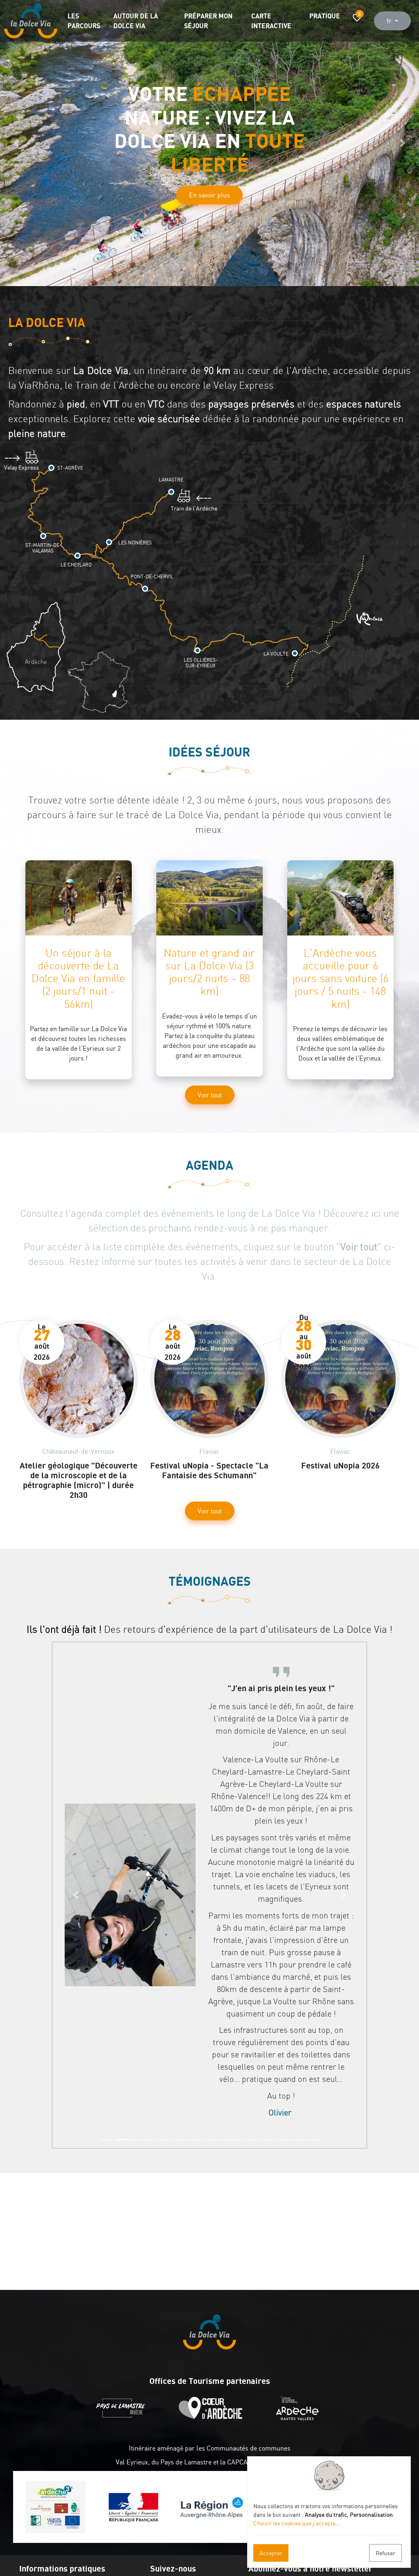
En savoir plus (209, 184)
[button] (16, 143)
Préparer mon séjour (208, 21)
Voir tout (210, 1095)
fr (390, 21)
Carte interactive (271, 21)
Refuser (385, 2553)
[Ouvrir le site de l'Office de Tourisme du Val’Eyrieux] (299, 2418)
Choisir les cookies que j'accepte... (297, 2523)
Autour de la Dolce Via (136, 21)
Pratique (325, 16)
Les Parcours (84, 21)
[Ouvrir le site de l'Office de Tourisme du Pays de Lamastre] (123, 2418)
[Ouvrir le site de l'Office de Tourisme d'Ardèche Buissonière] (213, 2418)
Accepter (271, 2553)
